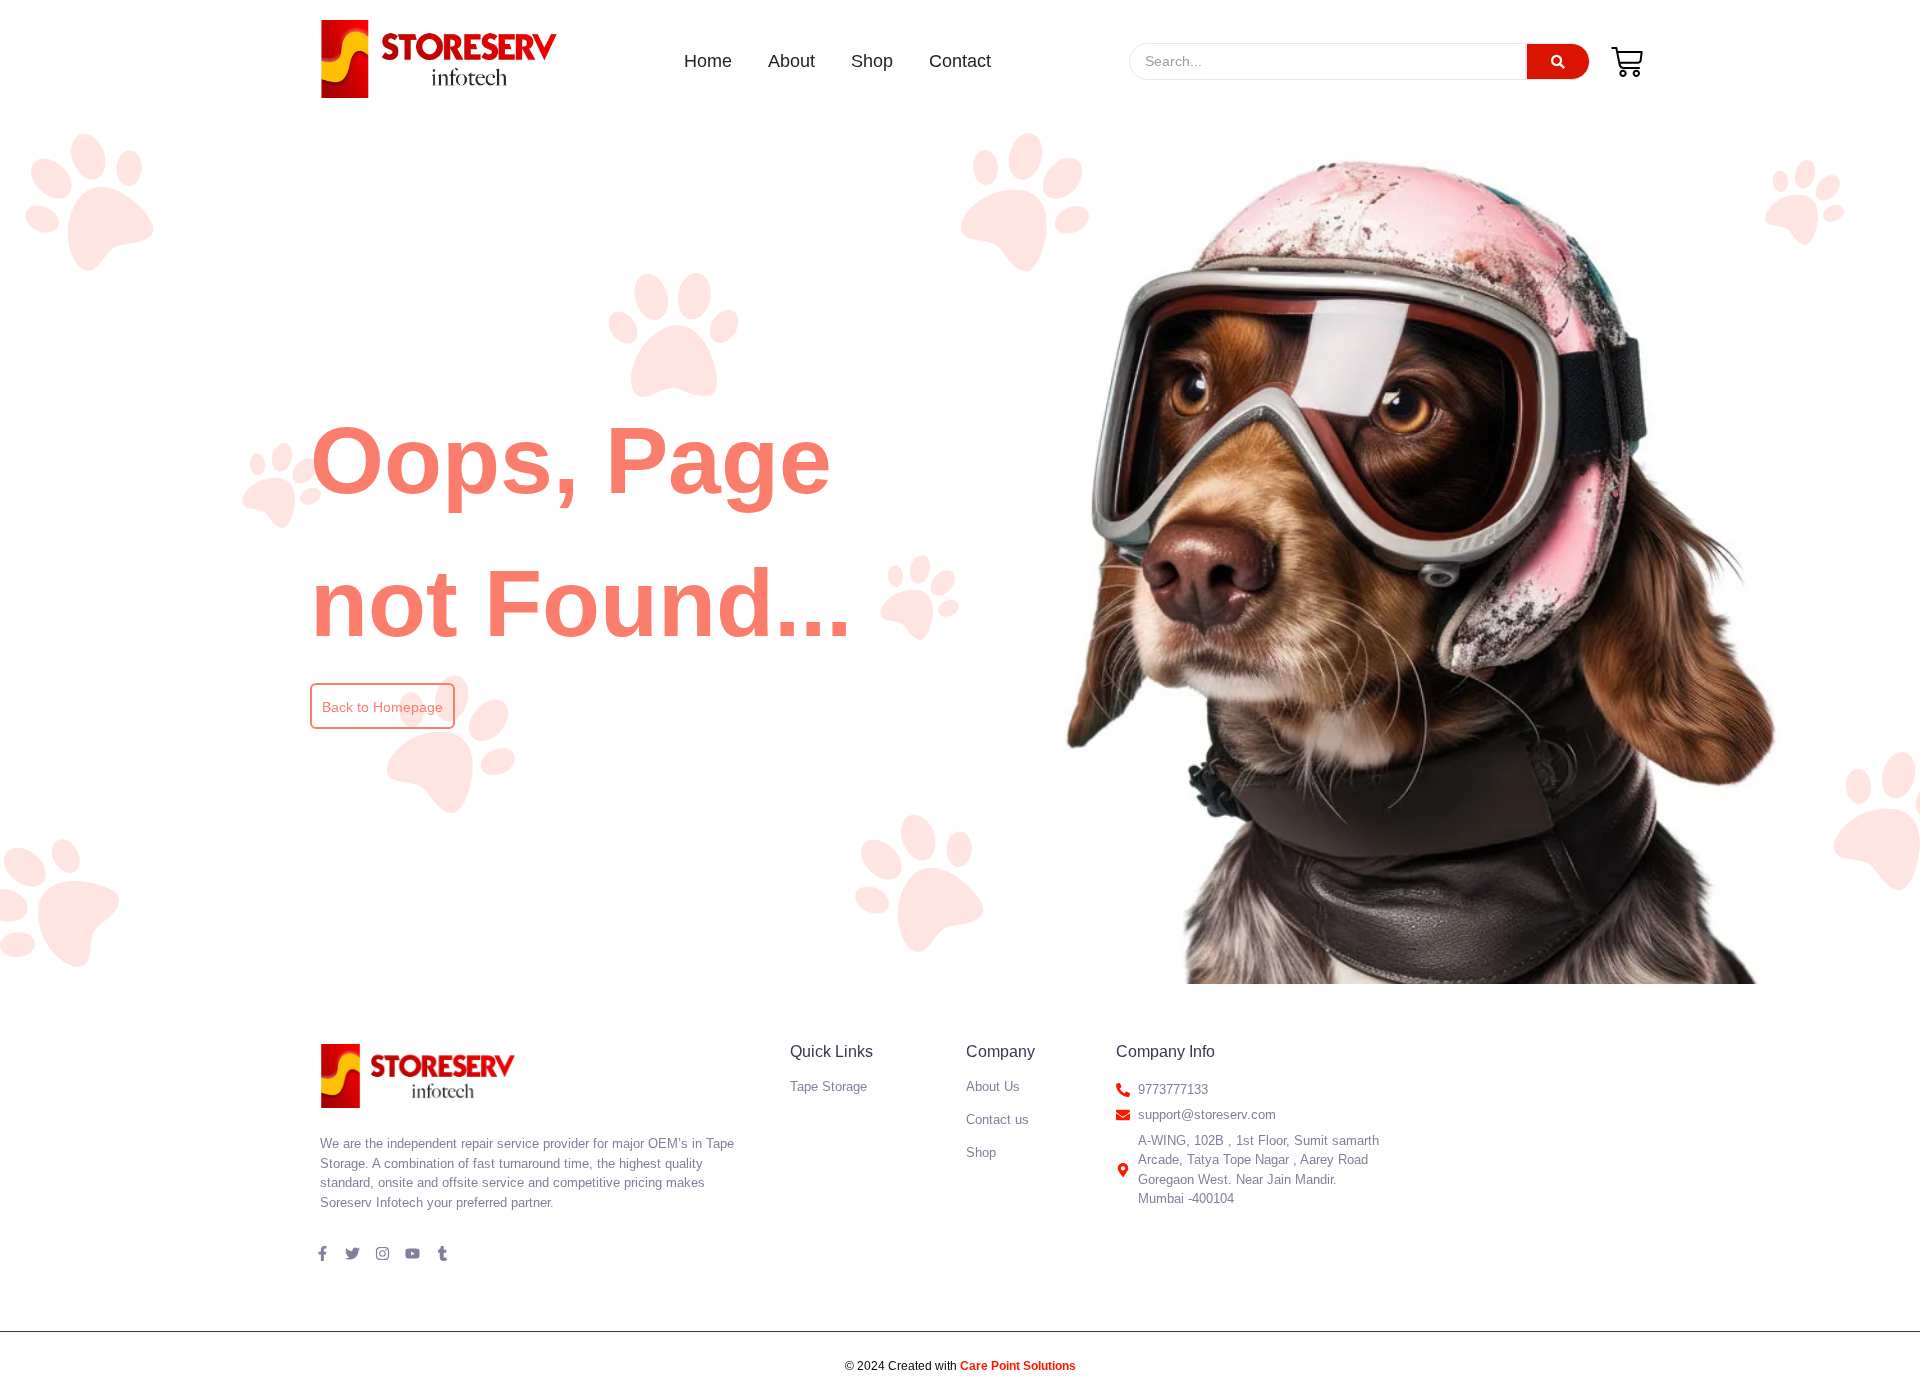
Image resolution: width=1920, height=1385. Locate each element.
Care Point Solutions (1018, 1366)
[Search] (1558, 61)
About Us (993, 1086)
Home (708, 61)
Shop (872, 61)
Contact (960, 61)
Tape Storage (828, 1086)
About (791, 61)
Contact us (997, 1119)
